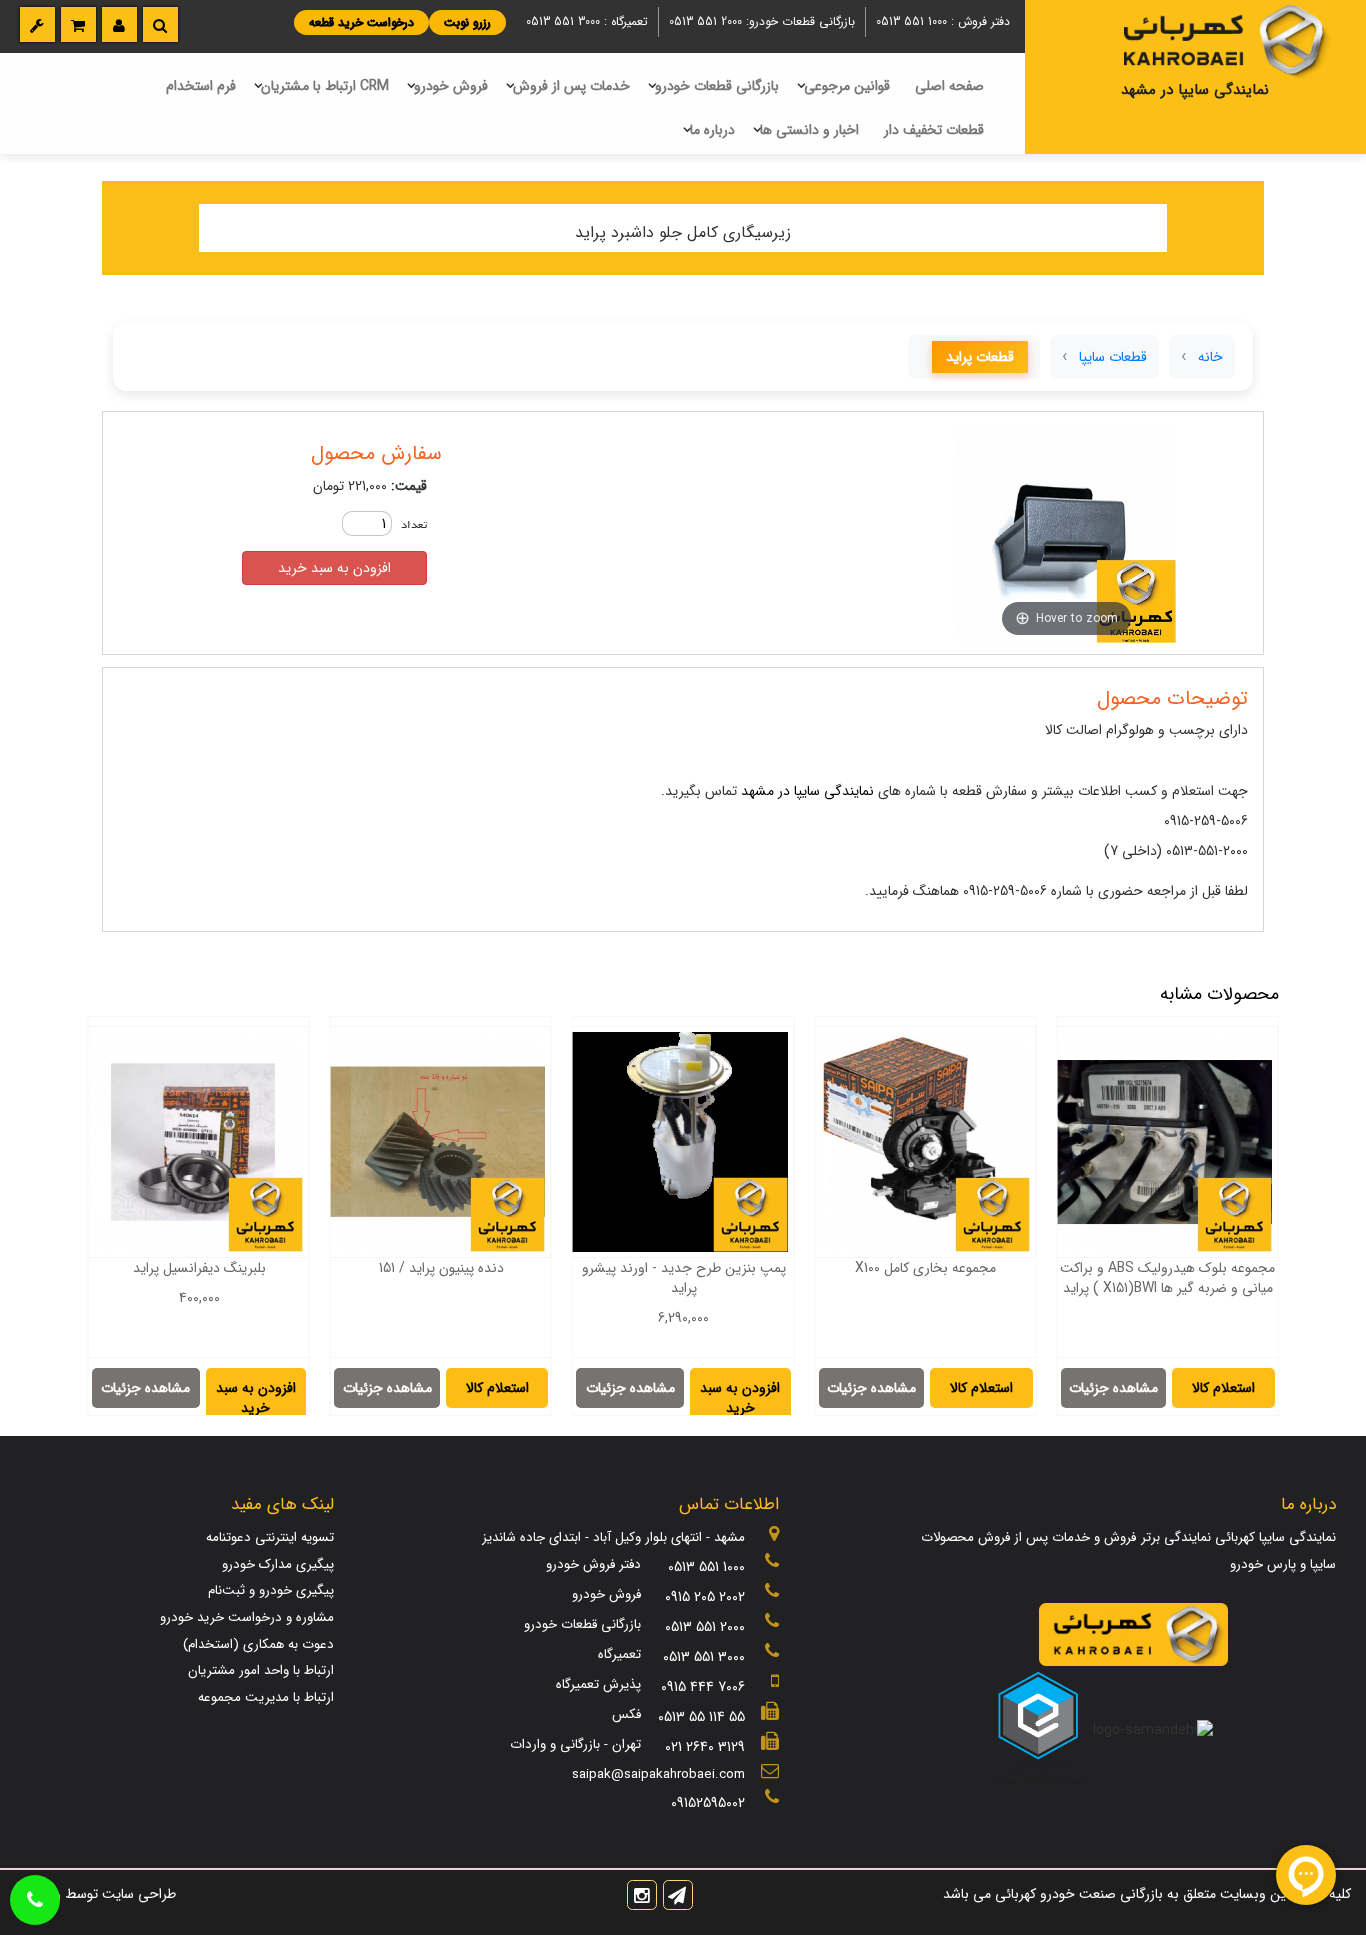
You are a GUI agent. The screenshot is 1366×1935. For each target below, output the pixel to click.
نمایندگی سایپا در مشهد (807, 791)
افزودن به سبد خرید (334, 568)
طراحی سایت (137, 1894)
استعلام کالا (1223, 1388)
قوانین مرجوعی (847, 86)
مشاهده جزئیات (1113, 1388)
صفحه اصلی (949, 86)
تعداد (414, 526)
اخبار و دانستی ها (809, 130)
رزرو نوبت (467, 22)
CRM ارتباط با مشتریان (325, 86)
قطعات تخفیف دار (934, 130)
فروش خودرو (451, 86)
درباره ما (712, 130)
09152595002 (708, 1803)
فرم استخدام (201, 86)
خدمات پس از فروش (571, 86)
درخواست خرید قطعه (361, 22)
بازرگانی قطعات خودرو (717, 86)
